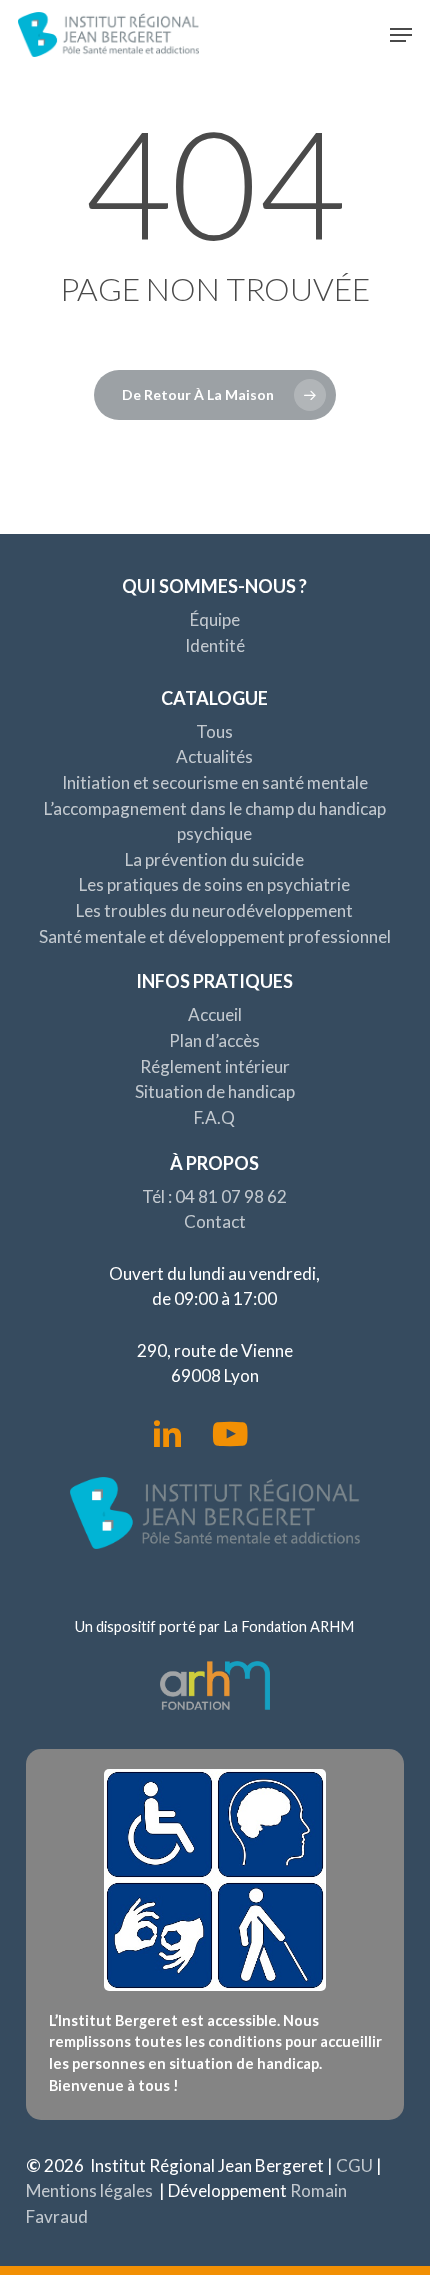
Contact (215, 1221)
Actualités (214, 756)
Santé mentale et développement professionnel (215, 936)
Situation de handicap (215, 1091)
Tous (214, 731)
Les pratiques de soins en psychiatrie (214, 884)
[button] (401, 35)
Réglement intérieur (215, 1066)
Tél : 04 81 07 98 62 (214, 1196)
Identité (215, 645)
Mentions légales (89, 2190)
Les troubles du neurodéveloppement (214, 910)
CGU (354, 2165)
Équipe (215, 619)
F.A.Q (214, 1117)
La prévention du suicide (214, 859)
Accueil (215, 1014)
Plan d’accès (214, 1040)
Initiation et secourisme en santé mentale (215, 782)
